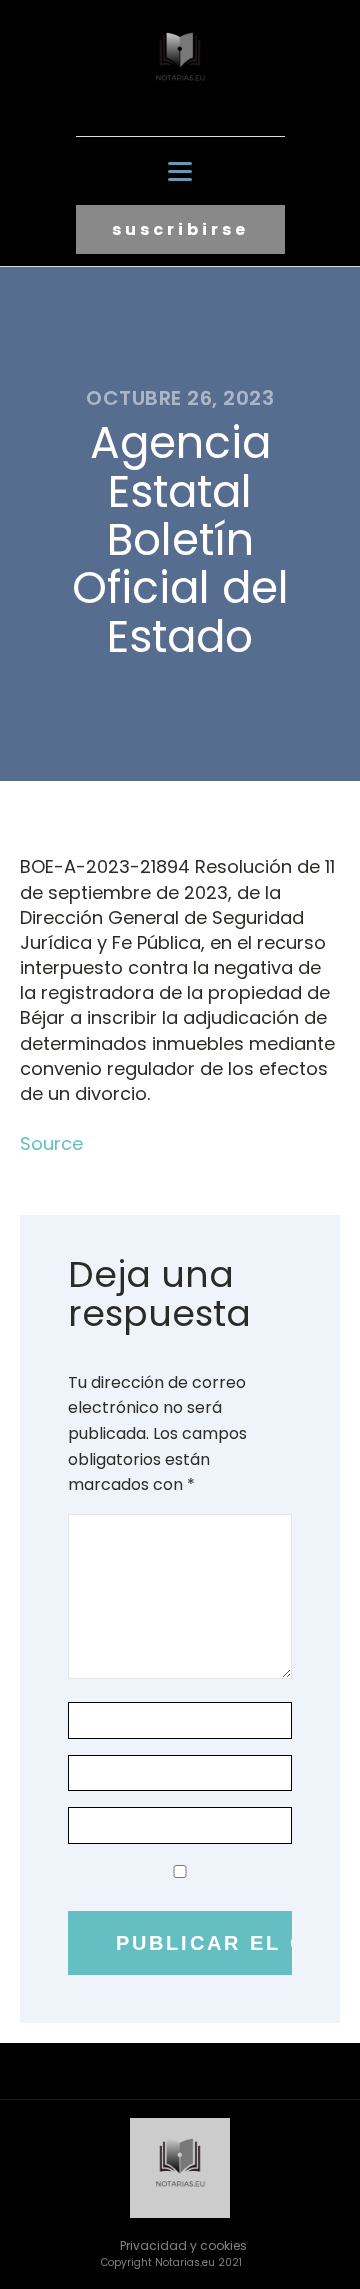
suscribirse (180, 229)
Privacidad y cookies (183, 2245)
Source (51, 1143)
